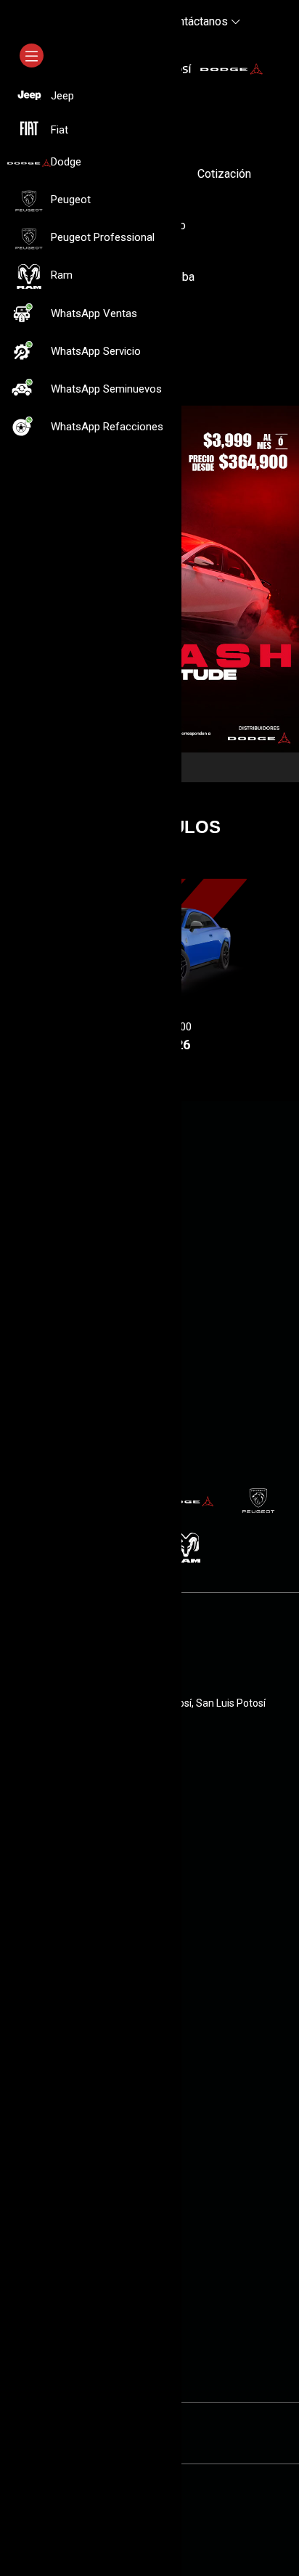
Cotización (224, 174)
